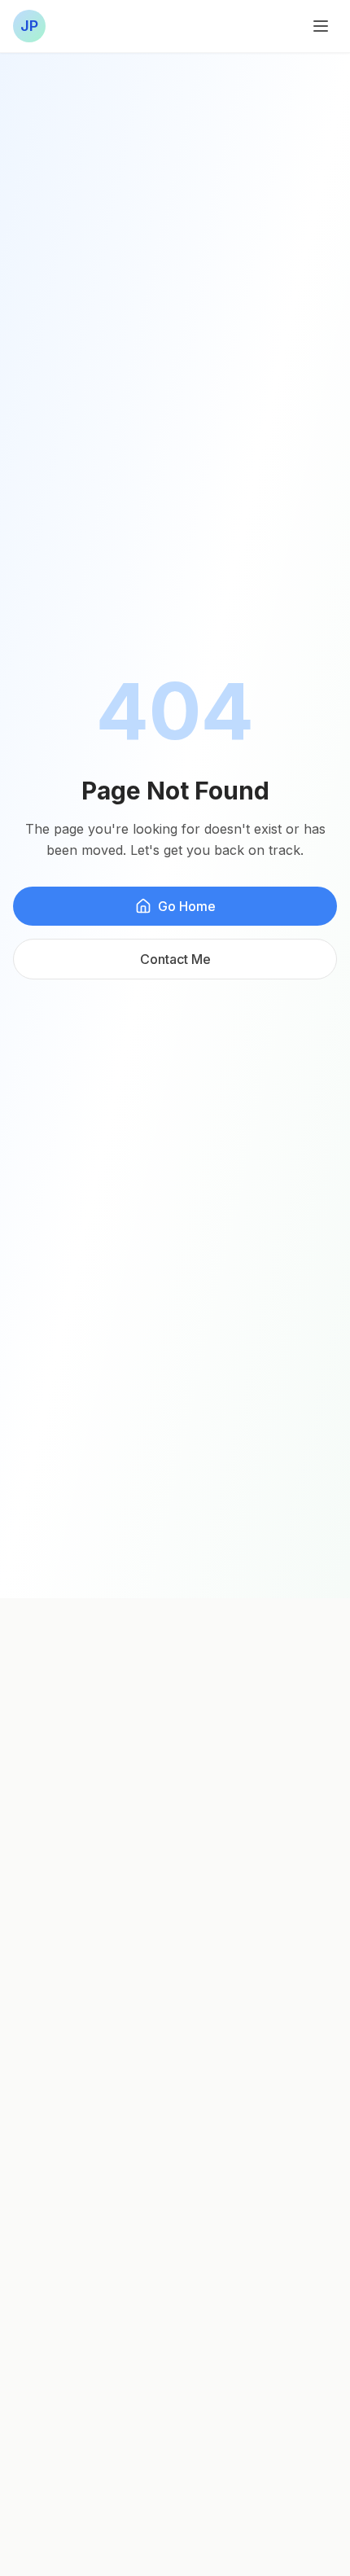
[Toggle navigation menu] (321, 26)
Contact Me (175, 959)
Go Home (187, 906)
